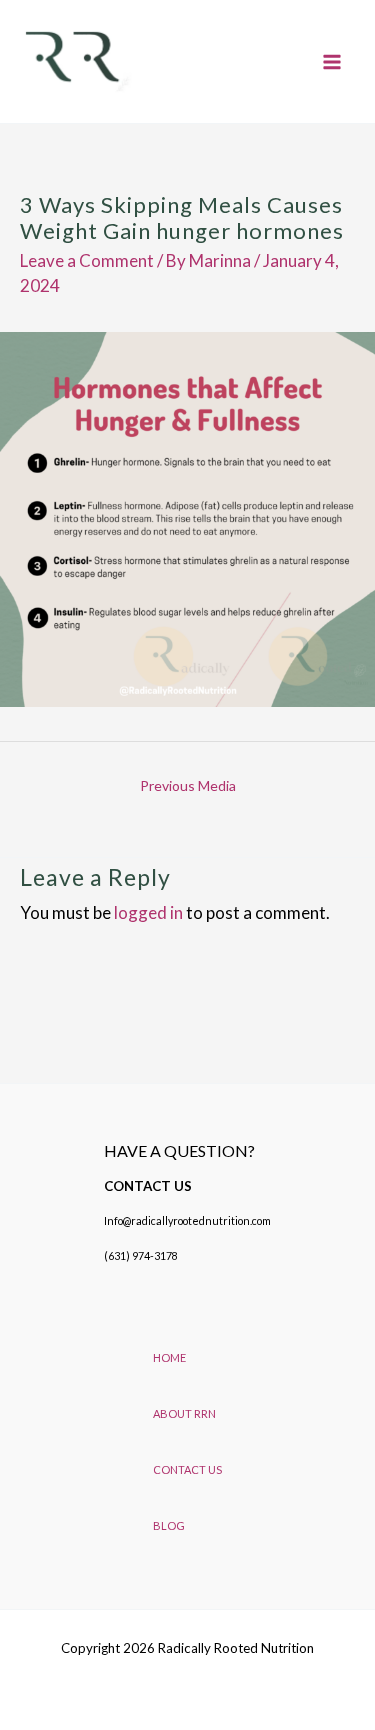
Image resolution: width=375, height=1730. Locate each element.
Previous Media (188, 785)
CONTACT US (187, 1469)
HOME (169, 1357)
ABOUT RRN (184, 1413)
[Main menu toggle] (333, 62)
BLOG (169, 1525)
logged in (148, 912)
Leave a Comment (87, 260)
